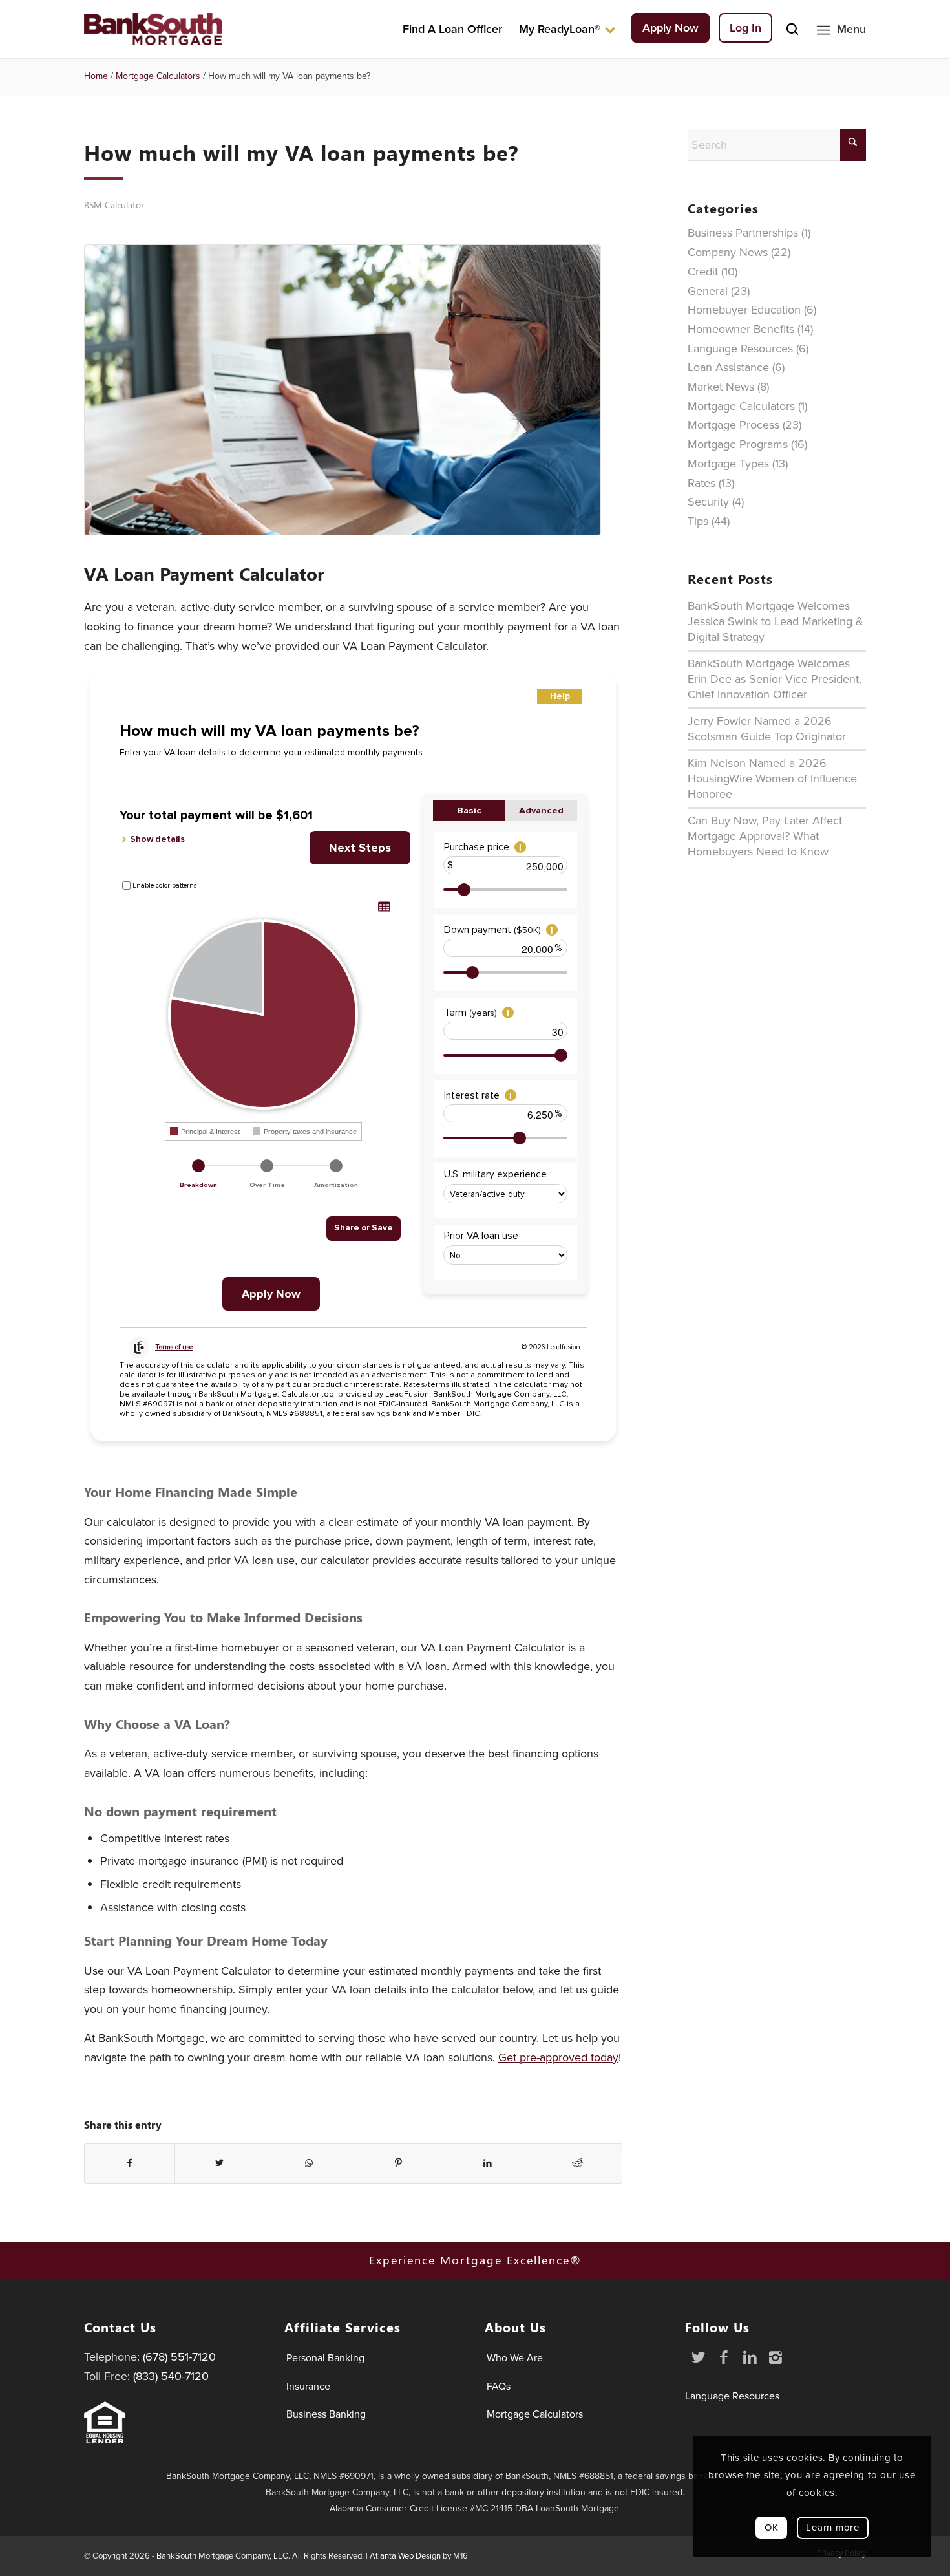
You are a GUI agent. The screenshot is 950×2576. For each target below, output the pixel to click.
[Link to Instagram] (776, 2357)
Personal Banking (325, 2358)
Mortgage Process (734, 425)
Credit (703, 272)
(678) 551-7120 (179, 2357)
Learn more (833, 2528)
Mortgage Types (728, 464)
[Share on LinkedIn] (488, 2163)
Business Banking (326, 2414)
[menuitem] (452, 29)
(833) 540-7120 (171, 2376)
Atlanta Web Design (405, 2556)
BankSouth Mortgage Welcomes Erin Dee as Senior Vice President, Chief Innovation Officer (775, 679)
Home (96, 76)
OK (772, 2528)
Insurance (308, 2386)
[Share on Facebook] (130, 2163)
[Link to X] (698, 2357)
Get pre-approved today (558, 2057)
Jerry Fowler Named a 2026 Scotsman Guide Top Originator (767, 729)
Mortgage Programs (738, 444)
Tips (698, 521)
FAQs (499, 2386)
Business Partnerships (743, 233)
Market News (721, 387)
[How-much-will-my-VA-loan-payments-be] (353, 390)
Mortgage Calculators (158, 76)
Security (708, 502)
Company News (728, 252)
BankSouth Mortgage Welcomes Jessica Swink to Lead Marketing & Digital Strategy (776, 621)
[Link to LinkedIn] (750, 2357)
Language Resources (740, 349)
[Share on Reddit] (578, 2163)
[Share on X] (220, 2163)
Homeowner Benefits (741, 329)
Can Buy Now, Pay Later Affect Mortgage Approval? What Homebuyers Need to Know (765, 836)
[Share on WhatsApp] (309, 2163)
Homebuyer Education (744, 310)
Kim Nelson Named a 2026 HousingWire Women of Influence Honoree (772, 778)
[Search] (792, 29)
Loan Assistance (728, 367)
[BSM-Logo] (153, 29)
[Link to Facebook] (724, 2357)
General (708, 291)
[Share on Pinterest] (399, 2163)
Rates (702, 483)
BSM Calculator (114, 205)
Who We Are (515, 2358)
